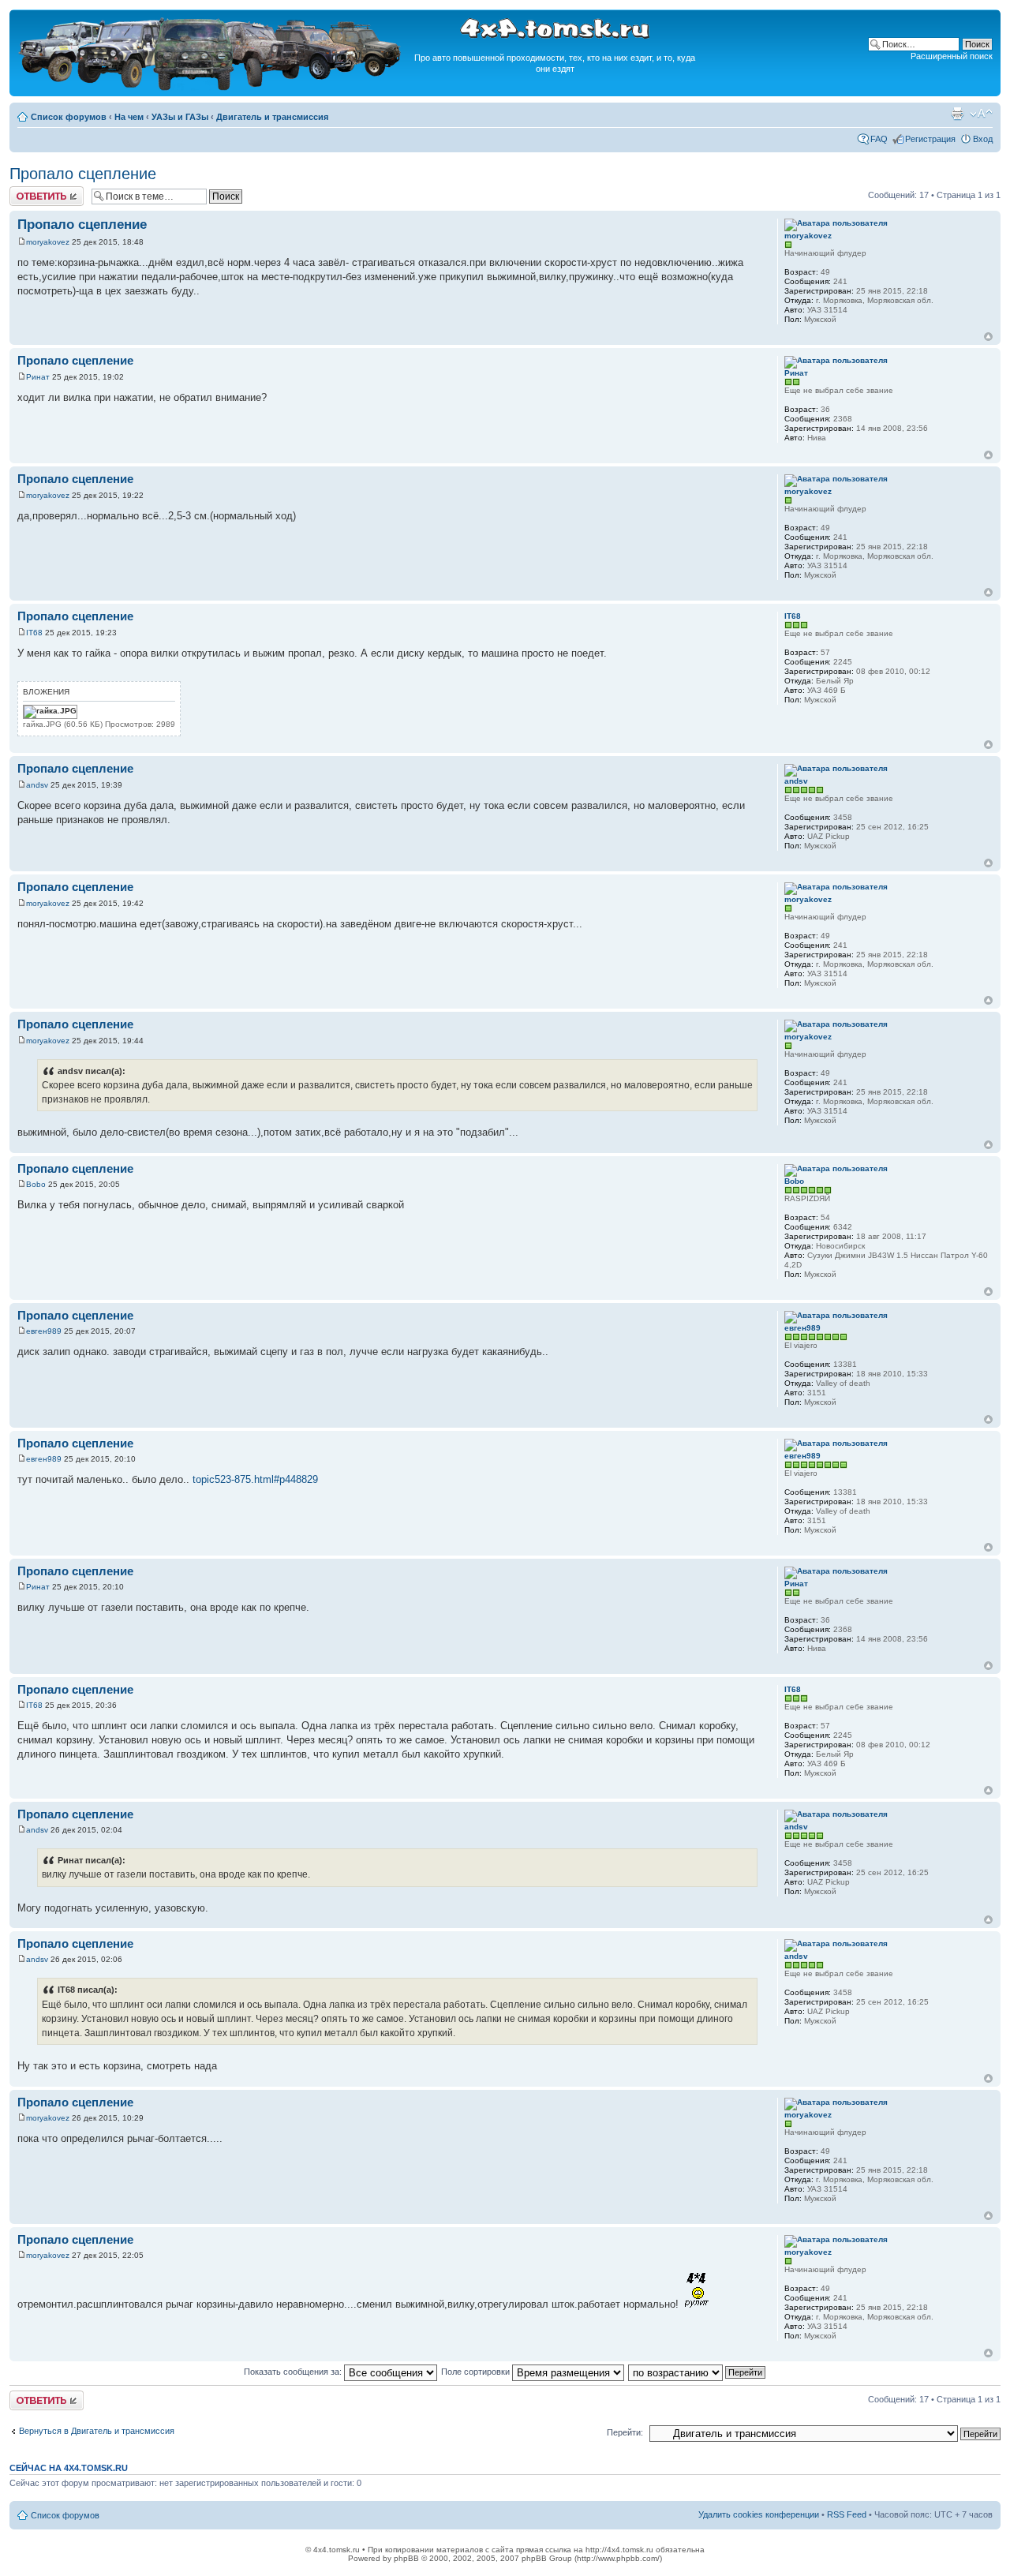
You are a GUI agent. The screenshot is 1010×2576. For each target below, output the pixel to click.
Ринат (38, 377)
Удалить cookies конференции (759, 2514)
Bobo (36, 1184)
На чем (129, 117)
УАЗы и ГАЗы (180, 117)
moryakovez (48, 242)
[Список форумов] (211, 88)
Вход (983, 139)
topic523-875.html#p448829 (255, 1479)
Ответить (28, 191)
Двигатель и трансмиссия (272, 117)
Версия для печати (957, 114)
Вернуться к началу (988, 337)
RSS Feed (847, 2514)
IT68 (34, 633)
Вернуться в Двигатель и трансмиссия (97, 2431)
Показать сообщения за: (294, 2372)
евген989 (44, 1331)
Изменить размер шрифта (981, 114)
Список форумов (69, 117)
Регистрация (930, 139)
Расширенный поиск (952, 56)
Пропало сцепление (83, 174)
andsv (37, 785)
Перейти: (625, 2432)
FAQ (879, 139)
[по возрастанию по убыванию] (698, 2372)
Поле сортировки (477, 2372)
